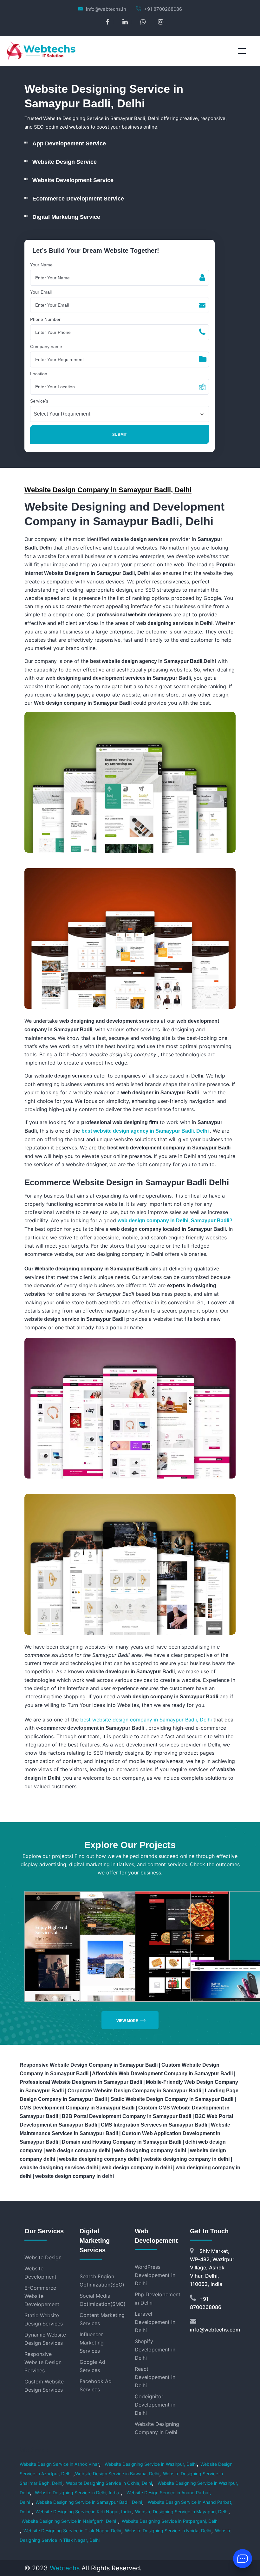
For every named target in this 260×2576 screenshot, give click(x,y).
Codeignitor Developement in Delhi (155, 2405)
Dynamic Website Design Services (45, 2339)
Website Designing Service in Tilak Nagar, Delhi (72, 2531)
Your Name (41, 265)
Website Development (40, 2273)
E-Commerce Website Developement (42, 2296)
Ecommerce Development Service (78, 199)
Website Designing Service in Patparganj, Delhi (170, 2521)
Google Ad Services (92, 2366)
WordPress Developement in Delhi (155, 2275)
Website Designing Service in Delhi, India (76, 2493)
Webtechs (65, 2568)
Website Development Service (73, 180)
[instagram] (161, 22)
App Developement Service (69, 143)
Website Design (43, 2257)
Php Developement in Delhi (158, 2299)
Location (39, 374)
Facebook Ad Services (96, 2385)
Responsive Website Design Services (43, 2362)
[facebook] (107, 22)
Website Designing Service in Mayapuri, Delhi (182, 2512)
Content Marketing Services (102, 2319)
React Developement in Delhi (155, 2377)
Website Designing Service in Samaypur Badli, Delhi (89, 2502)
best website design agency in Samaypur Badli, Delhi (146, 1131)
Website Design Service (65, 162)
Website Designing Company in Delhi (157, 2428)
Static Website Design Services (44, 2319)
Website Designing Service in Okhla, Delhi (109, 2483)
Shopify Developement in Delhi (155, 2350)
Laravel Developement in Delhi (155, 2322)
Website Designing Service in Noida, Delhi (168, 2531)
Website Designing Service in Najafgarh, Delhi (69, 2521)
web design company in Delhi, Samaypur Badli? (175, 1221)
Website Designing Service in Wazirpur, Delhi (151, 2464)
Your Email (41, 292)
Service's (39, 401)
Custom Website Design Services (44, 2386)
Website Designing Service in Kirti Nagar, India (83, 2512)
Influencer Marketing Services (92, 2343)
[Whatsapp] (143, 22)
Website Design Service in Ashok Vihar (59, 2464)
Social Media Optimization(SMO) (102, 2300)
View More (127, 2021)
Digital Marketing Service (66, 217)
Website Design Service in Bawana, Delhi (117, 2474)
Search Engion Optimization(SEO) (102, 2280)
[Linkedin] (125, 22)
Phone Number (45, 319)
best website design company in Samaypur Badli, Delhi (147, 1720)
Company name (46, 347)
